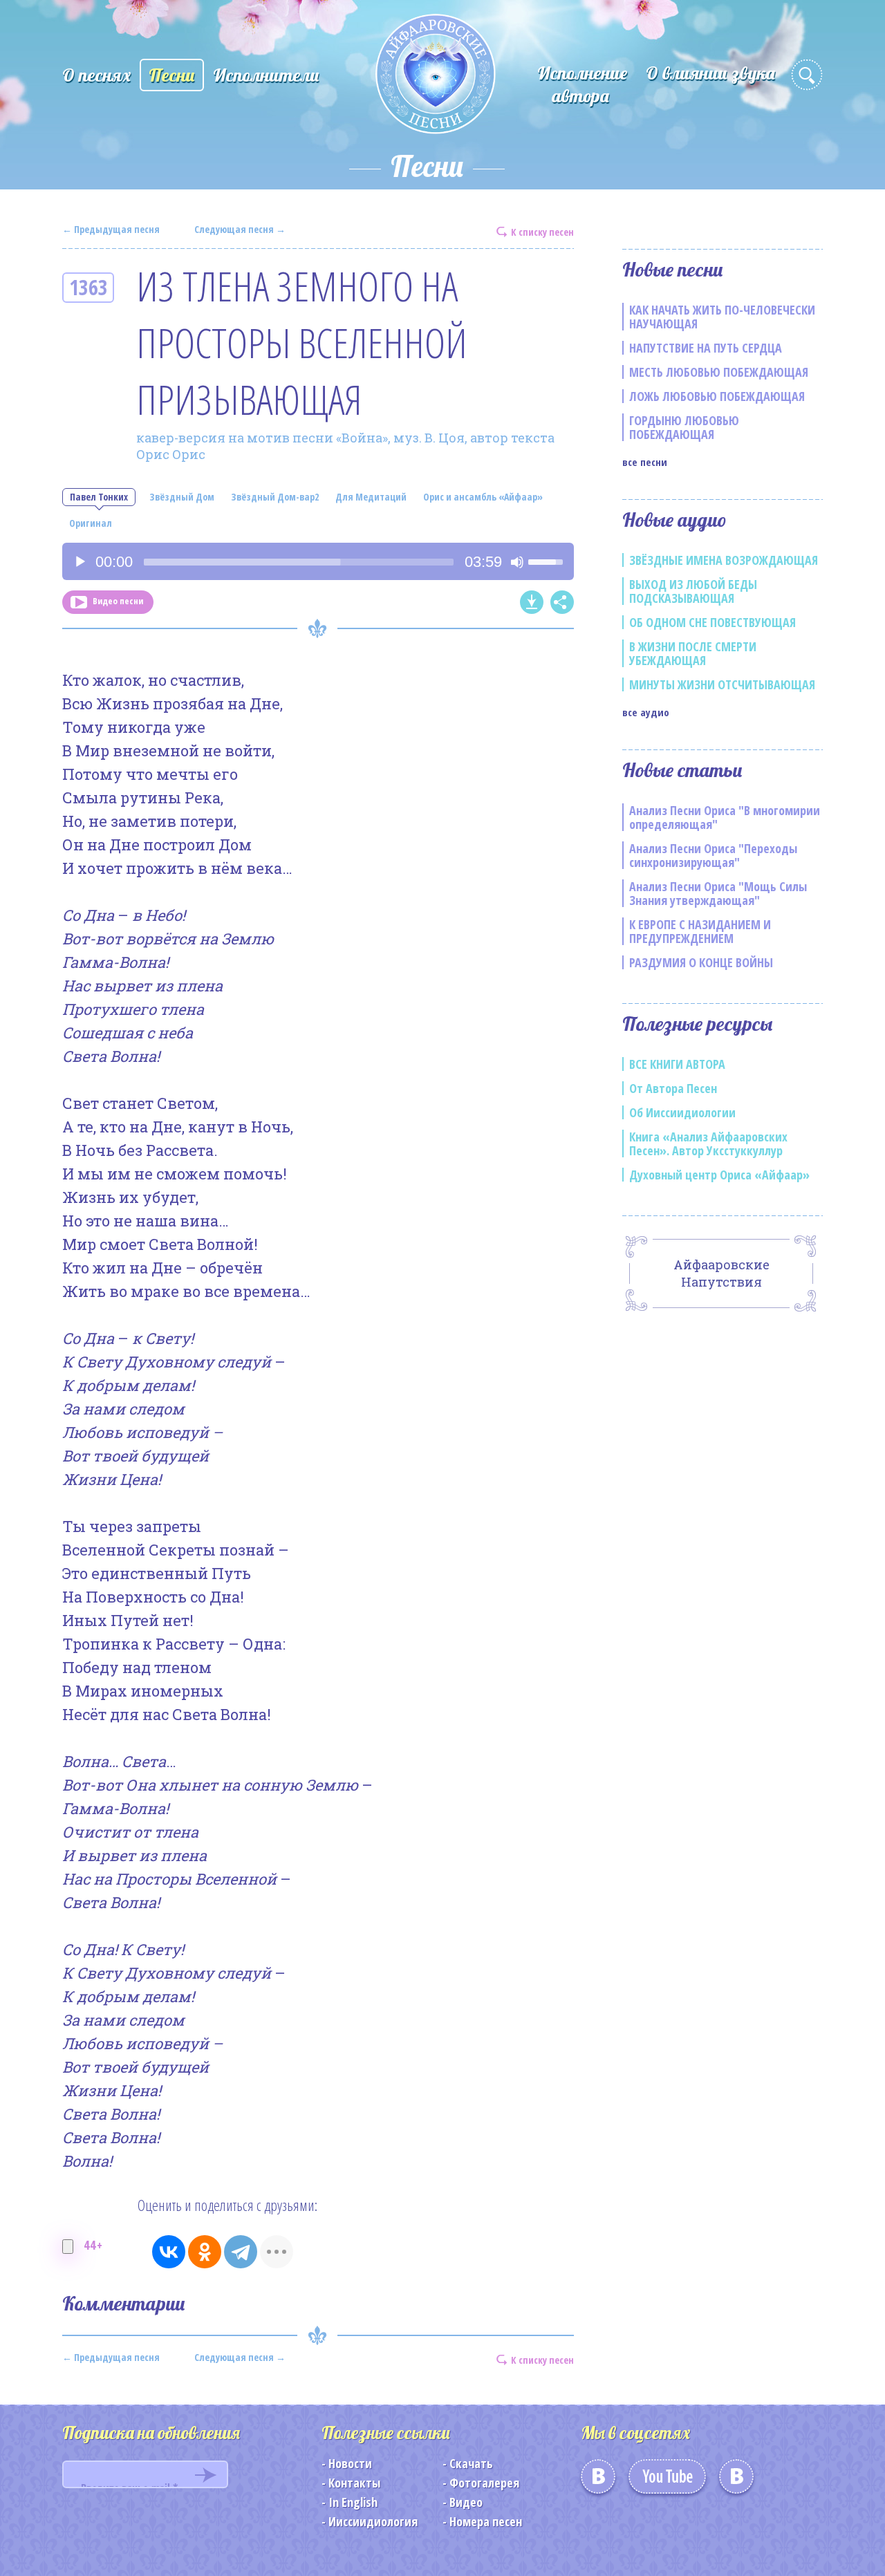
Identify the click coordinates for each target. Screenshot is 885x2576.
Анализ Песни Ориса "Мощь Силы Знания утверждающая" (718, 893)
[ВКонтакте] (169, 2252)
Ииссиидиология (373, 2521)
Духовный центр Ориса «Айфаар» (719, 1175)
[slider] (299, 562)
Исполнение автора (582, 84)
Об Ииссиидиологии (682, 1112)
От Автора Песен (673, 1088)
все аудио (646, 712)
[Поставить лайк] (68, 2247)
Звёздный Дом (182, 497)
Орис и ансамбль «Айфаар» (483, 497)
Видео (466, 2502)
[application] (318, 561)
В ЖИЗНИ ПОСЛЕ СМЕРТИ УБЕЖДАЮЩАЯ (693, 653)
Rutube (736, 2481)
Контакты (354, 2483)
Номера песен (486, 2521)
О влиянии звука (710, 73)
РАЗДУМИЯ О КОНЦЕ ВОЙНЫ (701, 962)
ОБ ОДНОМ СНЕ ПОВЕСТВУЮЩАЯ (712, 622)
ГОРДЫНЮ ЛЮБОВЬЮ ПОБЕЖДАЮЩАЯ (684, 427)
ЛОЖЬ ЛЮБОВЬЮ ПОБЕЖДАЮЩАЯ (717, 396)
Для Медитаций (371, 497)
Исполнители (266, 75)
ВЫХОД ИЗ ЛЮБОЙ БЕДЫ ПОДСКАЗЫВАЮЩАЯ (693, 591)
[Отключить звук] (517, 562)
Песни (172, 75)
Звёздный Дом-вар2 (275, 497)
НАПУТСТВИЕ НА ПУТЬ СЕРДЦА (706, 348)
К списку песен (542, 231)
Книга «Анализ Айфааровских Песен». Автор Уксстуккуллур (708, 1144)
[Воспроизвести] (80, 562)
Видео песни (118, 601)
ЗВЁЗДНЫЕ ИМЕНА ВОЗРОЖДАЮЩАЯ (724, 560)
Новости (350, 2463)
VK (598, 2481)
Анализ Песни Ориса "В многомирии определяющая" (725, 817)
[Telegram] (241, 2252)
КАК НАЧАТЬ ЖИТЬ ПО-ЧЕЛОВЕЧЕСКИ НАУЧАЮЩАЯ (722, 317)
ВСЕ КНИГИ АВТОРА (677, 1064)
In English (353, 2502)
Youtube (667, 2481)
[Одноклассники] (205, 2252)
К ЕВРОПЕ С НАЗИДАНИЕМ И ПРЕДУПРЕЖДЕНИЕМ (700, 931)
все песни (645, 462)
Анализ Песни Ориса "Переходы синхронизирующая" (713, 855)
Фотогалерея (484, 2483)
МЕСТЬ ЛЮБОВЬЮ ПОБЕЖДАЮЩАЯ (719, 372)
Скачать (471, 2463)
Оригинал (91, 523)
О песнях (96, 75)
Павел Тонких (99, 497)
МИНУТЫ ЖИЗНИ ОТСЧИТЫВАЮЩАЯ (722, 684)
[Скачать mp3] (532, 602)
